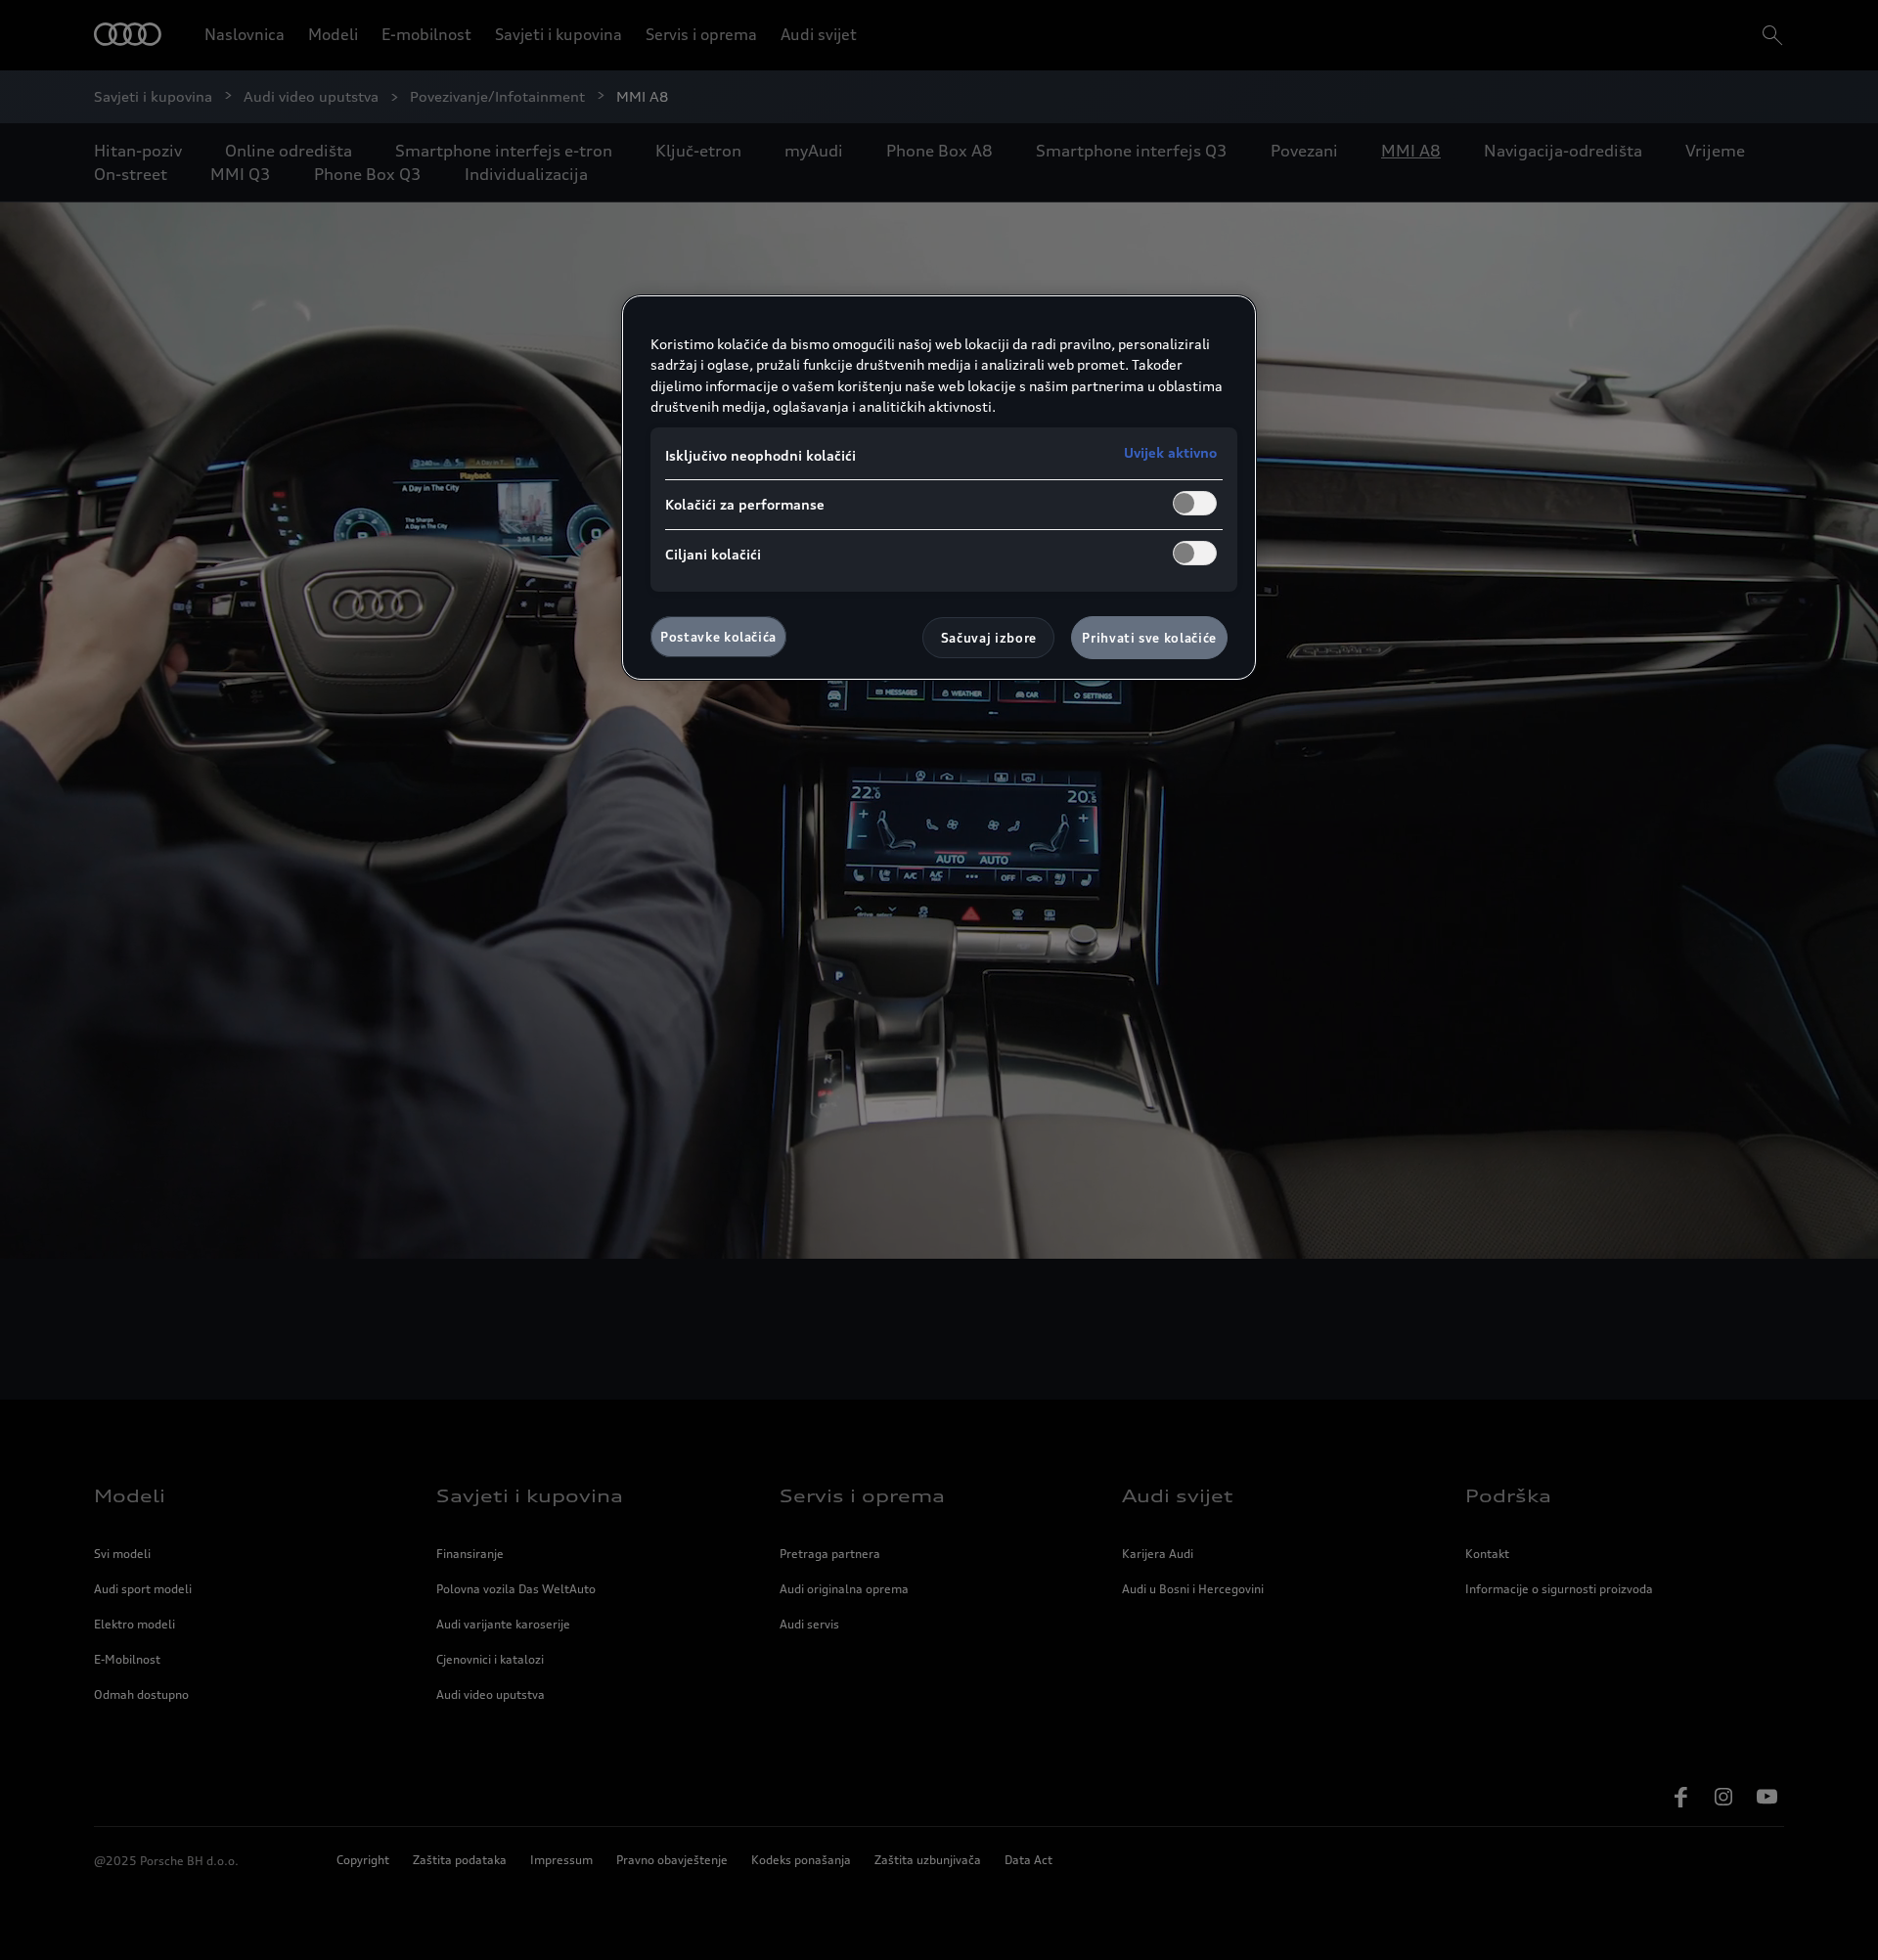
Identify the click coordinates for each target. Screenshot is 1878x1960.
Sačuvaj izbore (989, 638)
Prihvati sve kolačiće (1149, 638)
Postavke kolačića (718, 637)
